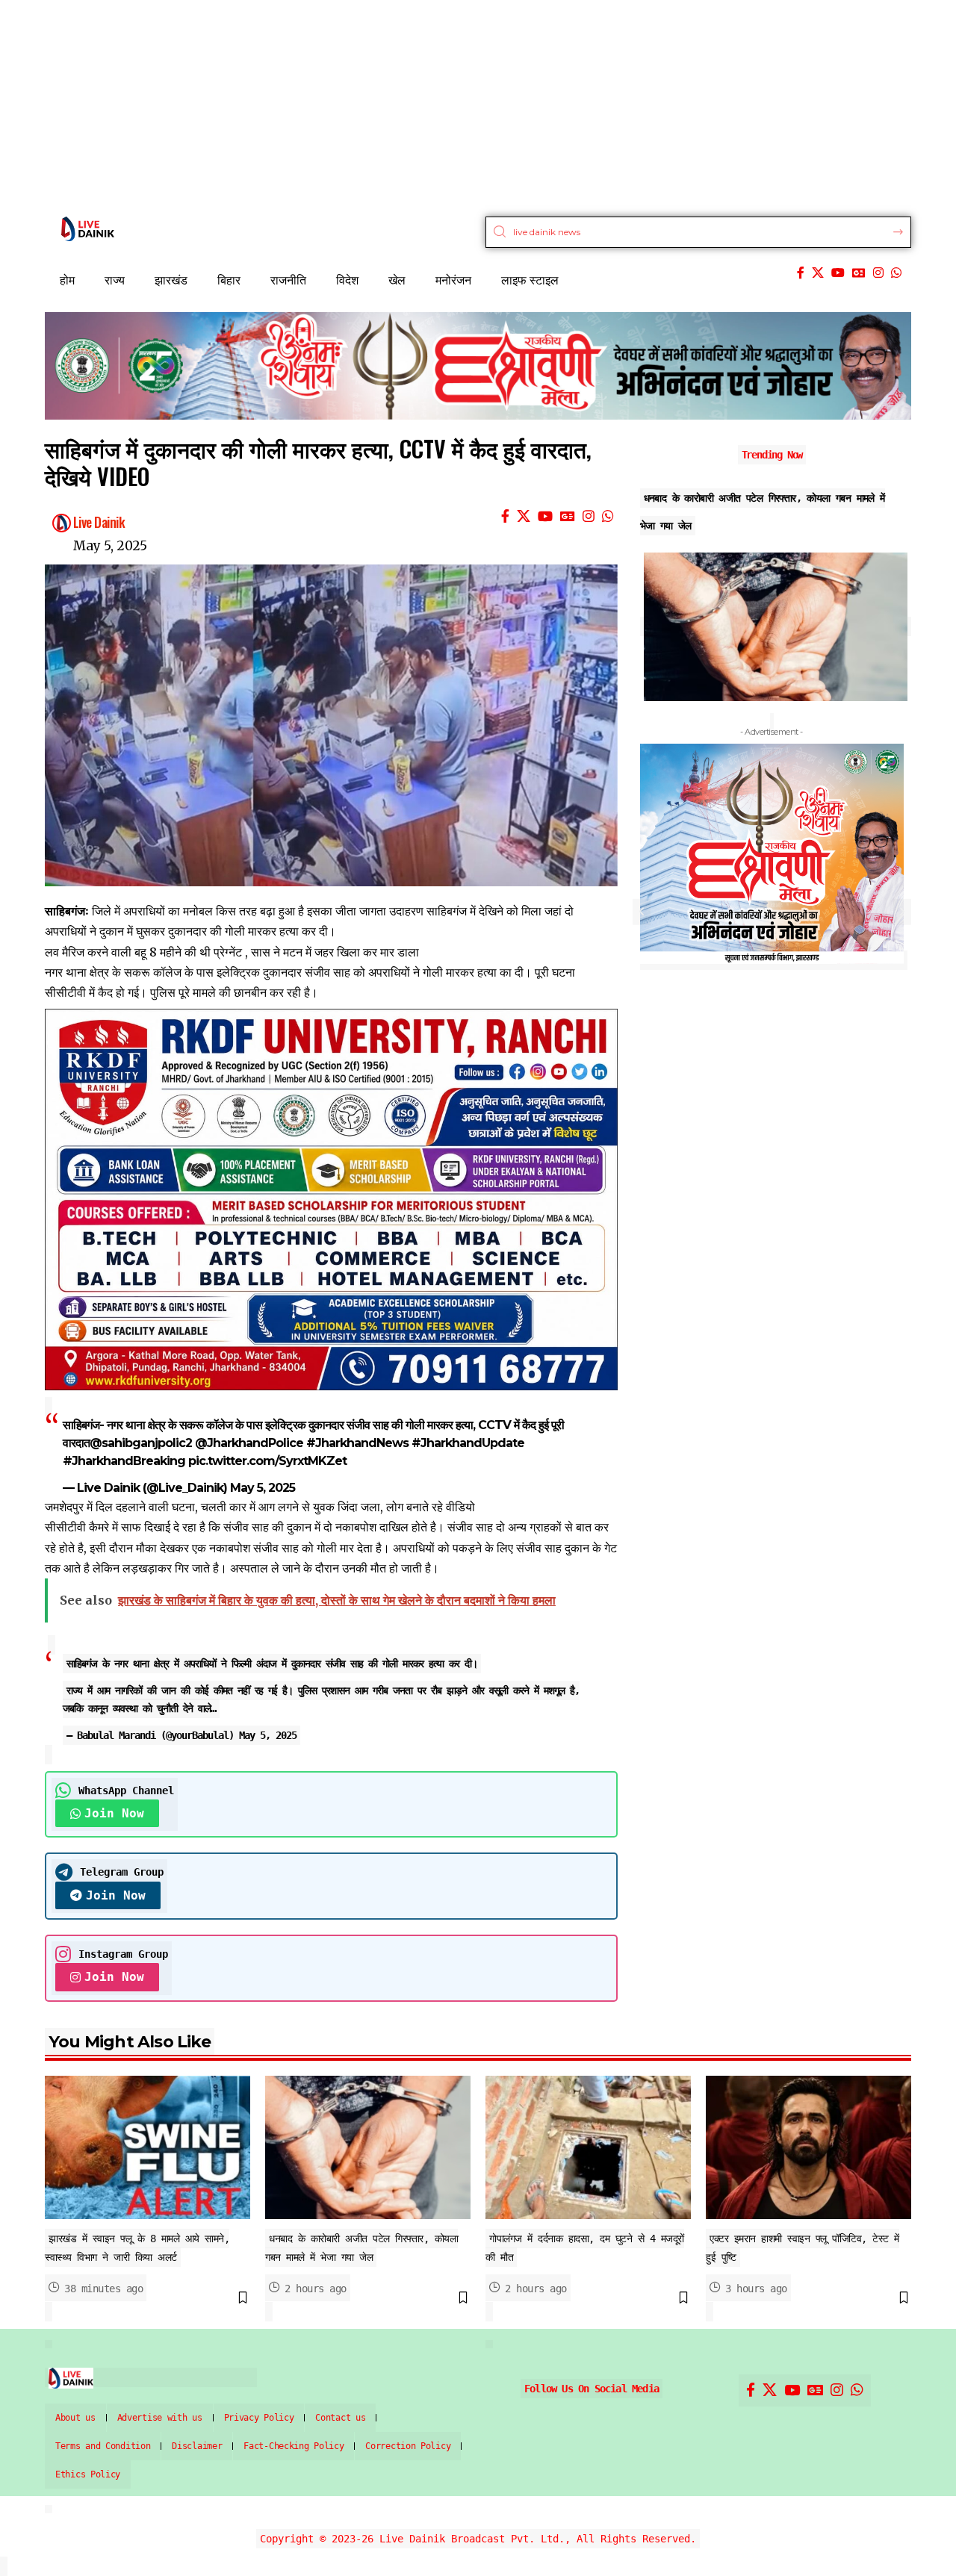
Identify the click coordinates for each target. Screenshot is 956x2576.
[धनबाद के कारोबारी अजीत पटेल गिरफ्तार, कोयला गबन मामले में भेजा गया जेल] (368, 2147)
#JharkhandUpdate (468, 1443)
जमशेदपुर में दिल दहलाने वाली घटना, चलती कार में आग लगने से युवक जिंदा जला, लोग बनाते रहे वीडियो (260, 1507)
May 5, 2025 (263, 1488)
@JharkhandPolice (249, 1443)
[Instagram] (878, 273)
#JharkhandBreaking (124, 1461)
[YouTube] (838, 273)
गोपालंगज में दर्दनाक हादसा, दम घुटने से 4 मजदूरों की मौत (756, 498)
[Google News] (859, 273)
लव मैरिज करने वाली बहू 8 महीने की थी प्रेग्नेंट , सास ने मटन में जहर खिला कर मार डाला (232, 952)
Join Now (114, 1813)
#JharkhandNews (357, 1443)
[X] (818, 273)
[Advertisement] (448, 105)
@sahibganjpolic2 (141, 1443)
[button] (642, 912)
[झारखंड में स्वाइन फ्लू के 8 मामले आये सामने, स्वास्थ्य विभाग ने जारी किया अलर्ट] (148, 2147)
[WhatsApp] (896, 273)
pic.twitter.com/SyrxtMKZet (267, 1461)
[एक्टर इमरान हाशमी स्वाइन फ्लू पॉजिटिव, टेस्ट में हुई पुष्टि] (808, 2147)
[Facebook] (801, 273)
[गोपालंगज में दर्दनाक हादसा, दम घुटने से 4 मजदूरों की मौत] (588, 2147)
